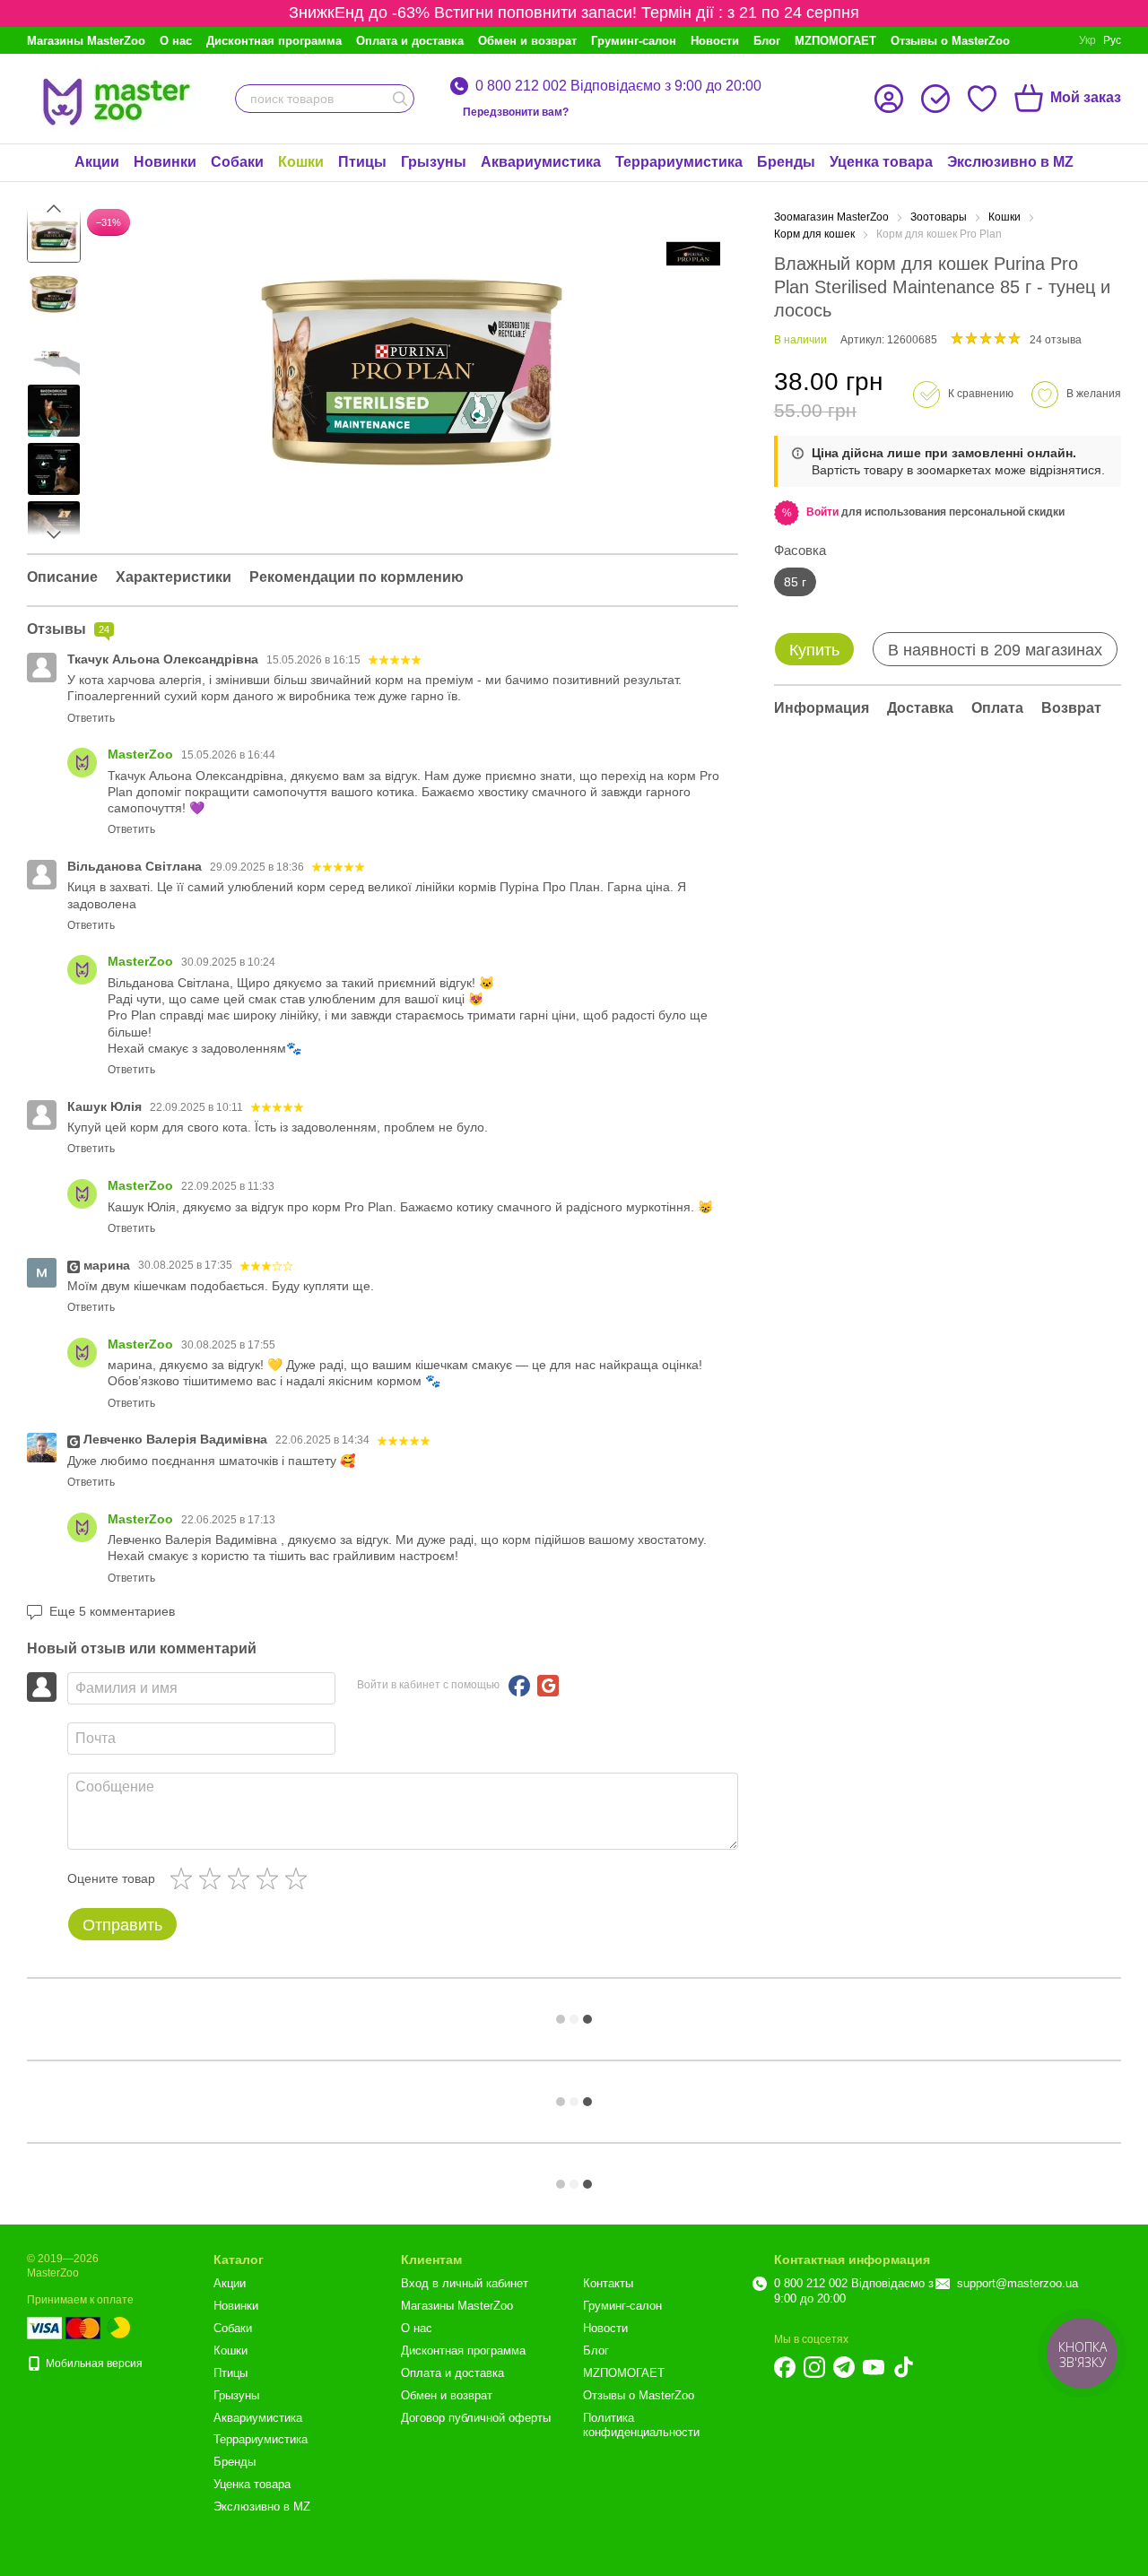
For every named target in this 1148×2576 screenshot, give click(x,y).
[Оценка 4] (271, 1878)
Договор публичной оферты (476, 2418)
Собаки (237, 162)
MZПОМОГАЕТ (835, 41)
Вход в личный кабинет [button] (465, 2283)
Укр (1087, 40)
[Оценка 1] (185, 1878)
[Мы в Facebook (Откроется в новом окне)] (785, 2367)
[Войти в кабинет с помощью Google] (548, 1686)
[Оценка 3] (242, 1878)
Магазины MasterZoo (86, 41)
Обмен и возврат (527, 41)
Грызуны (434, 162)
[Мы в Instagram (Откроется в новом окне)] (814, 2367)
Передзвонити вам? (516, 112)
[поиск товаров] (400, 99)
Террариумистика (679, 162)
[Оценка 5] (300, 1878)
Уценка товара (881, 162)
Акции (97, 162)
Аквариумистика (541, 162)
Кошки (301, 162)
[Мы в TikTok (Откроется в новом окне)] (903, 2367)
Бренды (786, 162)
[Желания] (982, 99)
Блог (767, 41)
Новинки (165, 162)
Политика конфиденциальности (641, 2425)
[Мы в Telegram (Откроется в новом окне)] (844, 2367)
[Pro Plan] (693, 254)
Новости (715, 41)
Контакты (608, 2283)
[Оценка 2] (213, 1878)
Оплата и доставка (410, 41)
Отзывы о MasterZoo (950, 41)
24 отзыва (1056, 340)
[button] (822, 512)
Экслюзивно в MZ (1010, 162)
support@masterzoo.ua (1018, 2283)
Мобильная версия (93, 2364)
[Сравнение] (935, 99)
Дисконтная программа (274, 41)
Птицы (362, 162)
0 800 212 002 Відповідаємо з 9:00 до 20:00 (618, 86)
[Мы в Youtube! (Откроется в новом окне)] (874, 2367)
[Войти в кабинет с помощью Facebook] (519, 1686)
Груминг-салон (634, 41)
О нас (176, 41)
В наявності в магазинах (995, 650)
